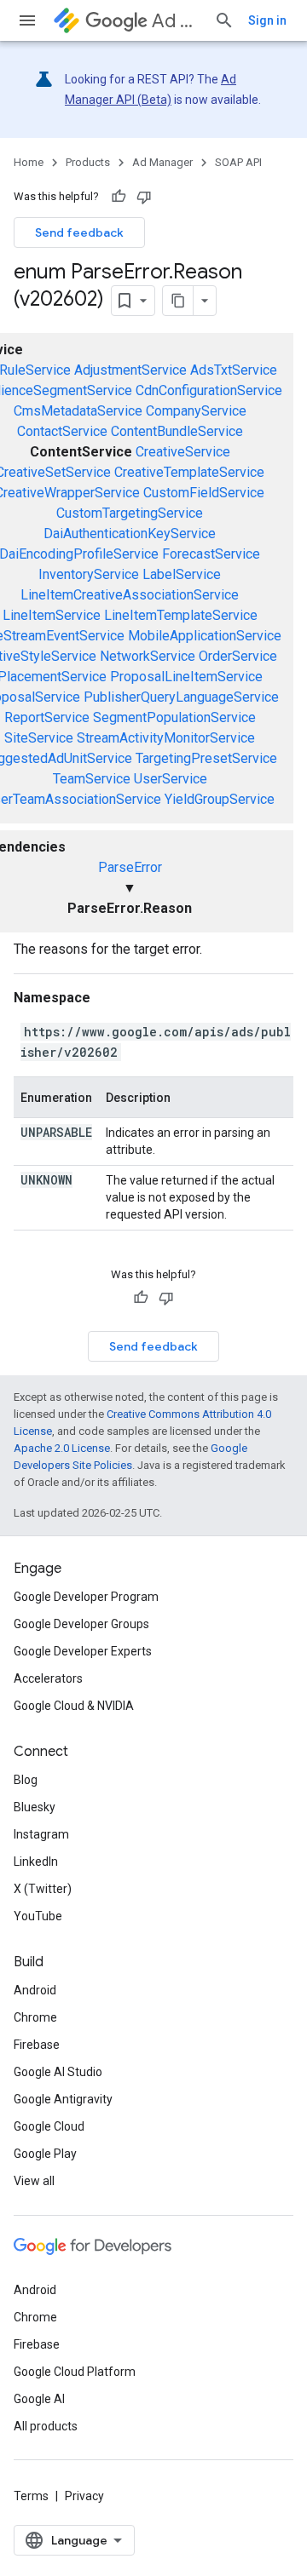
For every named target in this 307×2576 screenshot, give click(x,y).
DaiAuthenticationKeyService (130, 534)
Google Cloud (49, 2126)
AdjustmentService (130, 370)
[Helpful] (119, 197)
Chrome (35, 2017)
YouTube (38, 1916)
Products (88, 162)
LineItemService (52, 615)
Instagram (41, 1834)
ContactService (62, 431)
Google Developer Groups (81, 1624)
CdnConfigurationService (209, 390)
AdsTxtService (234, 370)
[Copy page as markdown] (178, 301)
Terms (31, 2496)
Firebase (37, 2045)
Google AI (39, 2399)
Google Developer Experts (83, 1651)
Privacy (84, 2496)
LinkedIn (36, 1862)
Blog (26, 1780)
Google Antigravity (63, 2099)
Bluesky (35, 1807)
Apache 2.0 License (62, 1448)
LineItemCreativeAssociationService (130, 595)
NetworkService (148, 656)
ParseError (130, 867)
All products (46, 2426)
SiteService (39, 738)
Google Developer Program (86, 1597)
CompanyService (196, 411)
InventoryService (89, 574)
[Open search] (224, 20)
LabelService (182, 574)
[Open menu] (27, 20)
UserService (171, 779)
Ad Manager (176, 21)
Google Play (45, 2154)
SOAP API (238, 162)
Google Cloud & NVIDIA (74, 1706)
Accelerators (48, 1678)
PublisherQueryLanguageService (181, 697)
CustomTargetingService (130, 513)
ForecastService (211, 554)
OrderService (238, 656)
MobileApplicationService (205, 636)
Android (35, 1990)
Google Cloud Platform (75, 2372)
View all (34, 2181)
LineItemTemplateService (181, 615)
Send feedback (79, 232)
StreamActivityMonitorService (166, 738)
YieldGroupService (220, 799)
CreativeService (183, 452)
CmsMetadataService (78, 411)
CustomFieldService (204, 493)
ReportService (47, 717)
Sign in (267, 20)
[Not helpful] (144, 197)
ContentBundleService (177, 431)
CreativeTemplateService (189, 472)
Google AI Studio (58, 2072)
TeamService (92, 779)
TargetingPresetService (206, 758)
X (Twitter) (43, 1889)
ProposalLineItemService (186, 677)
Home (29, 162)
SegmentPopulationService (174, 717)
